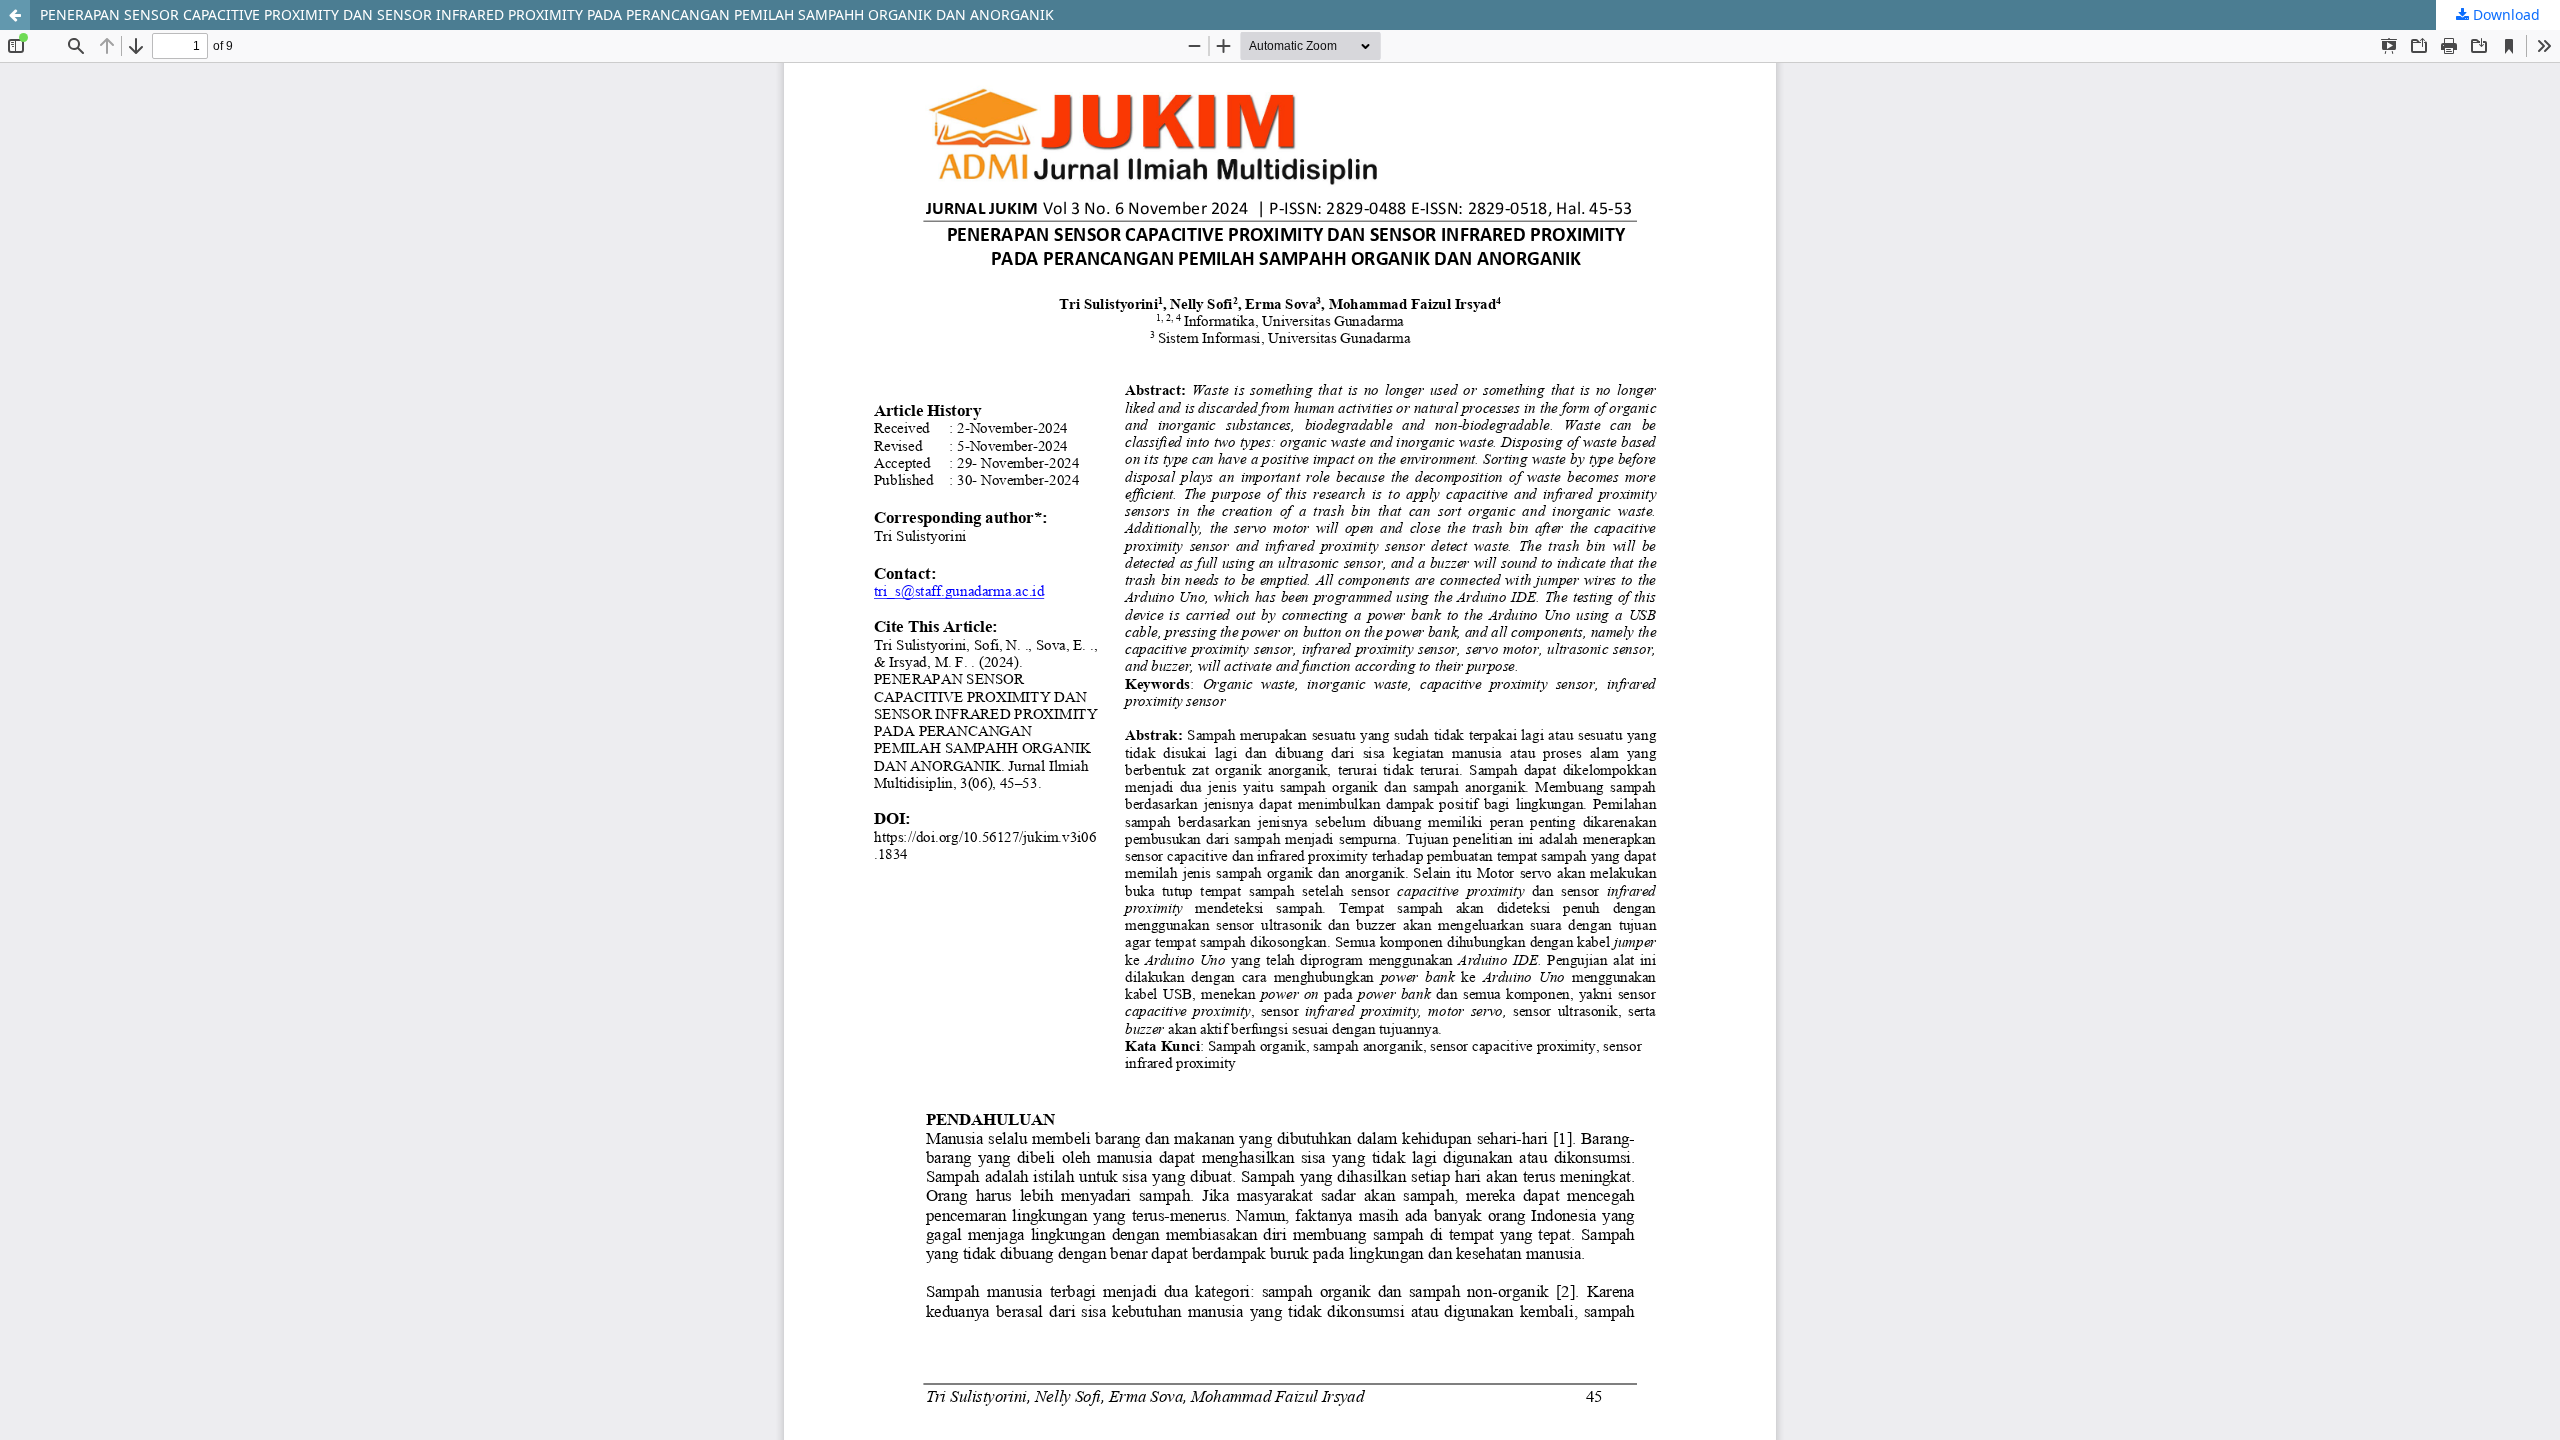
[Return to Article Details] (15, 15)
